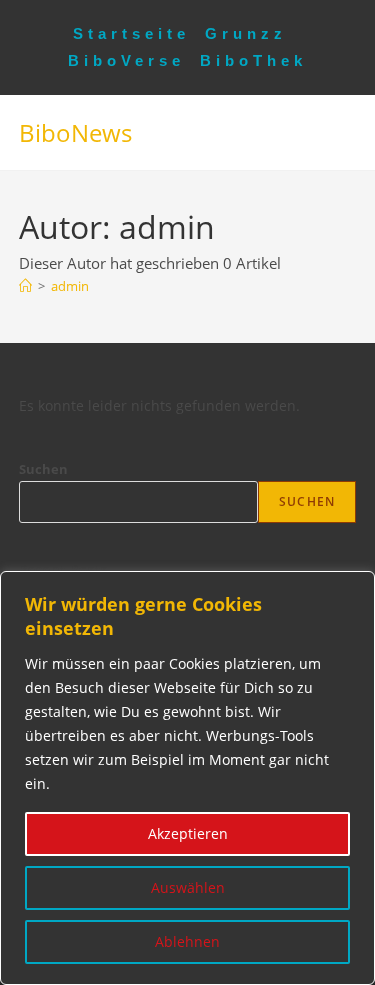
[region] (187, 778)
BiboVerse (126, 60)
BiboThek (253, 60)
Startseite (131, 33)
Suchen (43, 469)
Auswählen (188, 887)
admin (70, 286)
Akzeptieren (188, 833)
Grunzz (246, 33)
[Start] (25, 286)
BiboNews (75, 132)
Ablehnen (187, 941)
